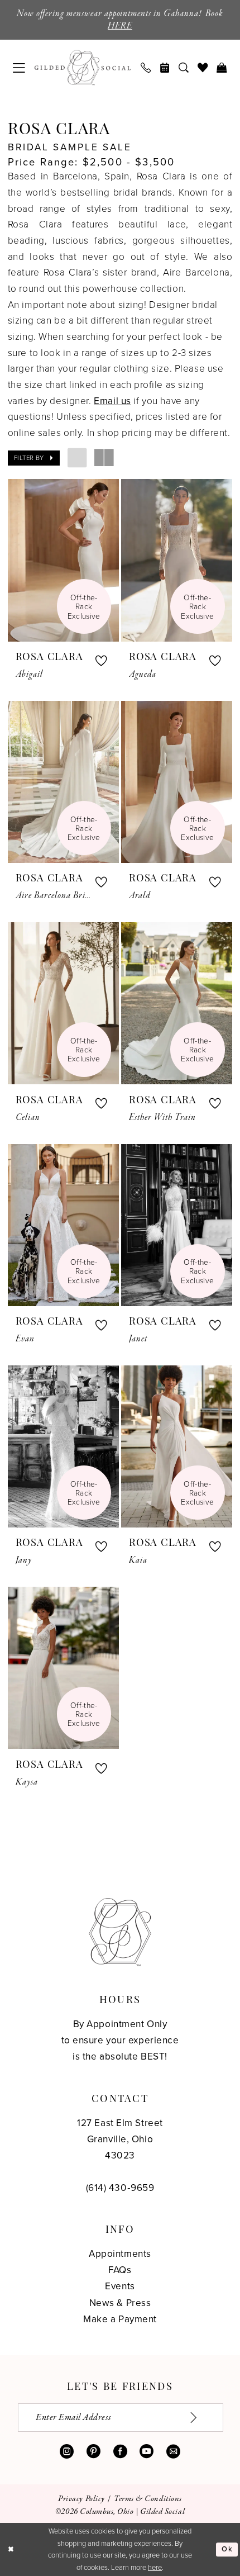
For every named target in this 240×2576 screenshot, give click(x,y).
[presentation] (63, 560)
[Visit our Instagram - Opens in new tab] (67, 2452)
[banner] (83, 68)
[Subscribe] (201, 2418)
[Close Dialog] (11, 2550)
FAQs (120, 2270)
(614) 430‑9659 (120, 2188)
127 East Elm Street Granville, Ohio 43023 (120, 2139)
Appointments (120, 2254)
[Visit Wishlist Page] (203, 68)
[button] (19, 68)
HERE (120, 26)
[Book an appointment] (165, 68)
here (155, 2567)
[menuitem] (19, 68)
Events (120, 2286)
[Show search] (184, 68)
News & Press (120, 2303)
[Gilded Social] (120, 1932)
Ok (227, 2549)
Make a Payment (120, 2319)
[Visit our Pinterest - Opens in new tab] (93, 2452)
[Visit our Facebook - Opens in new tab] (120, 2452)
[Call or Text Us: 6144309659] (146, 68)
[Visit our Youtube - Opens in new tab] (147, 2452)
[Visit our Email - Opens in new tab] (173, 2452)
